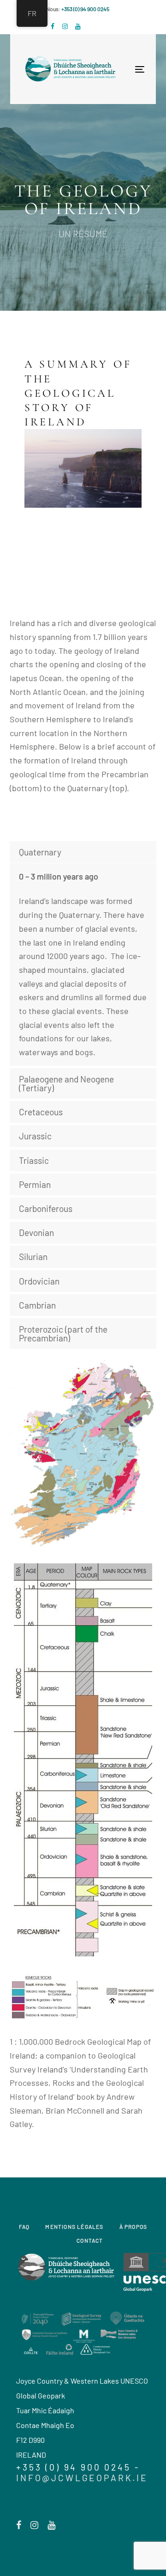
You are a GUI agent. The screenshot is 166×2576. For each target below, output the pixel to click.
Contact (90, 2240)
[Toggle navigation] (111, 69)
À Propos (133, 2226)
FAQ (24, 2226)
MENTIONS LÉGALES (74, 2226)
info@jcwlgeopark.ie (82, 2478)
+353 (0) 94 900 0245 (85, 9)
